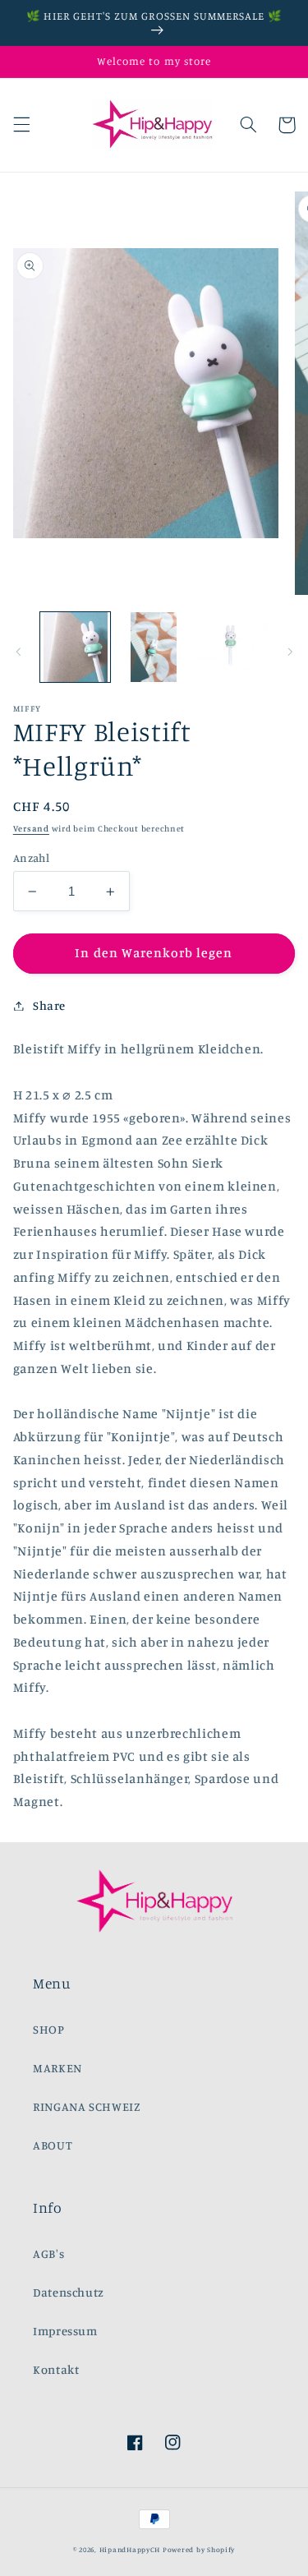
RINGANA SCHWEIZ (87, 2106)
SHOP (49, 2029)
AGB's (48, 2253)
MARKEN (57, 2068)
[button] (21, 125)
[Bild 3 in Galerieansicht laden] (232, 647)
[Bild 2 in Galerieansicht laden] (154, 647)
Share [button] (49, 1005)
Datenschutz (69, 2292)
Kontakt (56, 2369)
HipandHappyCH (130, 2549)
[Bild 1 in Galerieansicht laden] (75, 647)
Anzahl (32, 858)
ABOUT (53, 2145)
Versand (31, 828)
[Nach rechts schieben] (290, 652)
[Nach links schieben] (18, 652)
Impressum (65, 2331)
